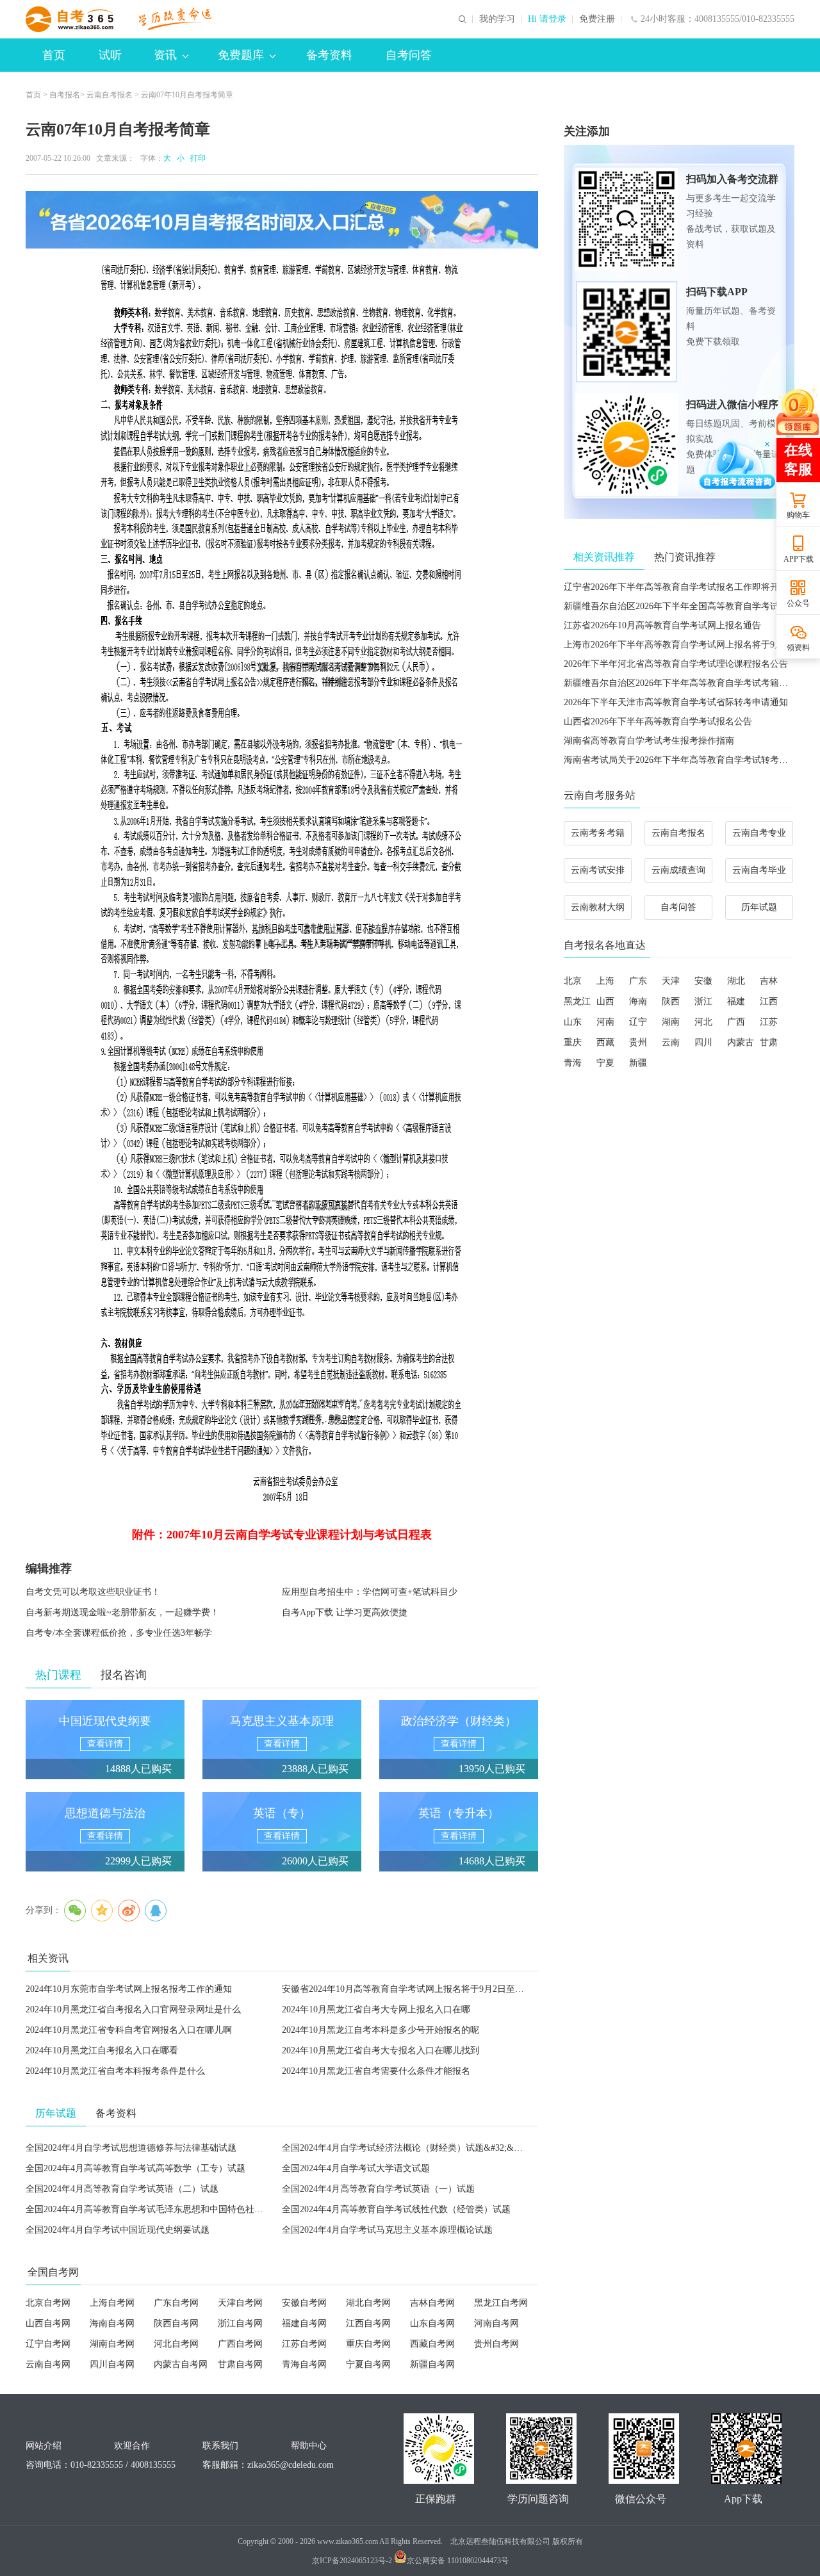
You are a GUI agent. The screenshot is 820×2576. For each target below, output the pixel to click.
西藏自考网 (432, 2344)
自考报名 (65, 95)
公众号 (798, 603)
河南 (605, 1022)
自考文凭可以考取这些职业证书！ (93, 1592)
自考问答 (409, 55)
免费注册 (597, 19)
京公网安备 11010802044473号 (458, 2561)
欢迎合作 (132, 2446)
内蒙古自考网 (181, 2364)
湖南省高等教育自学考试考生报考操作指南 (649, 741)
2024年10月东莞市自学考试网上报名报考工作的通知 (129, 1989)
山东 (573, 1022)
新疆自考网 (432, 2364)
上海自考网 (112, 2303)
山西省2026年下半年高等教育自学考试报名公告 (658, 721)
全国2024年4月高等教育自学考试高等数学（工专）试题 (135, 2168)
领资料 (798, 648)
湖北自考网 (368, 2303)
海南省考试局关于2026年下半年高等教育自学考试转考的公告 (685, 760)
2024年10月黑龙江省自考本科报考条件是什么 (115, 2071)
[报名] (282, 220)
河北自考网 (176, 2344)
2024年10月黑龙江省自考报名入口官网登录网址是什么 (133, 2009)
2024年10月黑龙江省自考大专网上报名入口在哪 (376, 2009)
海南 (638, 1001)
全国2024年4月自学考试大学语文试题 (356, 2168)
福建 (736, 1001)
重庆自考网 (368, 2344)
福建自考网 (304, 2323)
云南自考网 (48, 2364)
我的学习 (497, 19)
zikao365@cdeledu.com (291, 2465)
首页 (54, 55)
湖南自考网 (112, 2344)
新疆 (638, 1063)
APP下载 (799, 559)
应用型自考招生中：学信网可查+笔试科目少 (370, 1592)
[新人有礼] (798, 411)
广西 (736, 1022)
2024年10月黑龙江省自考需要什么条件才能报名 (376, 2071)
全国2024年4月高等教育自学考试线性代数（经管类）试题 (396, 2209)
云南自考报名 (110, 95)
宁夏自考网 (368, 2364)
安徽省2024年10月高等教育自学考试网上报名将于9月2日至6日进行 (414, 1989)
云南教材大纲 (598, 907)
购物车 (798, 515)
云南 (671, 1042)
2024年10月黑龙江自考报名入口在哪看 (102, 2050)
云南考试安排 (598, 870)
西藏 (605, 1042)
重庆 (573, 1042)
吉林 (769, 981)
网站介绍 (44, 2446)
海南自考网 (112, 2323)
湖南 (671, 1022)
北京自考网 (48, 2303)
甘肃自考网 (240, 2364)
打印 (196, 158)
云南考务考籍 (598, 833)
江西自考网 (368, 2323)
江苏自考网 (304, 2344)
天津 (671, 981)
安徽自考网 (304, 2303)
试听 (110, 55)
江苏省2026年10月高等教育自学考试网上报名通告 (662, 625)
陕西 (671, 1001)
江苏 (769, 1022)
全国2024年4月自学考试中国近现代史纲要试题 (118, 2230)
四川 (703, 1042)
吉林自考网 (432, 2303)
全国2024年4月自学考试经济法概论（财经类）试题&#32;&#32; (406, 2148)
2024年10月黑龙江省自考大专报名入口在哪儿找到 (381, 2050)
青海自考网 (304, 2364)
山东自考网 (432, 2323)
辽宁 (638, 1022)
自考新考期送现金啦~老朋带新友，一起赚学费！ (122, 1612)
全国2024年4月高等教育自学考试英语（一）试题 (378, 2189)
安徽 (703, 981)
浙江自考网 (240, 2323)
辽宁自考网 (48, 2344)
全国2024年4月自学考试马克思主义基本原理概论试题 (387, 2230)
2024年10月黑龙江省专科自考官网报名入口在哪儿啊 (129, 2030)
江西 (769, 1001)
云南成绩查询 (678, 870)
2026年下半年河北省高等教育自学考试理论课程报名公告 (676, 664)
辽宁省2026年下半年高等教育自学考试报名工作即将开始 (676, 587)
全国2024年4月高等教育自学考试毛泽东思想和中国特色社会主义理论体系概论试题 (189, 2209)
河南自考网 (496, 2323)
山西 (605, 1001)
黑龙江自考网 (501, 2303)
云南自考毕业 (759, 870)
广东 (638, 981)
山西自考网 (48, 2323)
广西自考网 (240, 2344)
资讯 (165, 55)
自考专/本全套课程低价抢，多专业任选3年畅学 (119, 1633)
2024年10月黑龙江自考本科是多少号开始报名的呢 (381, 2030)
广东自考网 (176, 2303)
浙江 (703, 1001)
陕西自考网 (176, 2323)
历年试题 (759, 907)
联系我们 (220, 2446)
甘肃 (769, 1042)
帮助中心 (309, 2446)
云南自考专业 (759, 833)
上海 (605, 981)
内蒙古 (741, 1042)
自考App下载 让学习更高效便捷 (345, 1612)
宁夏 (605, 1063)
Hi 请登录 (547, 19)
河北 (703, 1022)
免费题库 (241, 55)
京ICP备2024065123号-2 (352, 2561)
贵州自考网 (496, 2344)
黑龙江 (577, 1001)
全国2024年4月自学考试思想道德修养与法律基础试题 (131, 2148)
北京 (573, 981)
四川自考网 (112, 2364)
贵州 (638, 1042)
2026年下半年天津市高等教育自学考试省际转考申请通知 (676, 702)
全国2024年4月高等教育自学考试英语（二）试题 (122, 2189)
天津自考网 (240, 2303)
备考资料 (329, 55)
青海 (573, 1063)
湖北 (736, 981)
